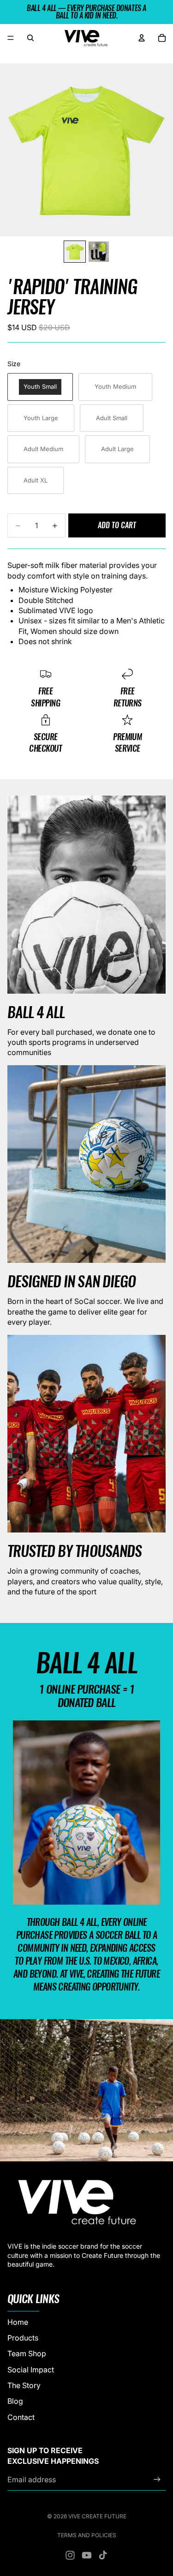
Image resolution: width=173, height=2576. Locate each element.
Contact (21, 2417)
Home (18, 2322)
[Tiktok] (103, 2555)
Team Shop (27, 2353)
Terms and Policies (87, 2535)
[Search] (30, 38)
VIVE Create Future (97, 2516)
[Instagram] (70, 2555)
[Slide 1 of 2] (75, 252)
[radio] (40, 387)
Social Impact (31, 2369)
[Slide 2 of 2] (99, 252)
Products (23, 2337)
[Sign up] (157, 2479)
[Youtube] (87, 2555)
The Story (24, 2385)
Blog (15, 2401)
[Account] (142, 38)
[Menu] (11, 38)
